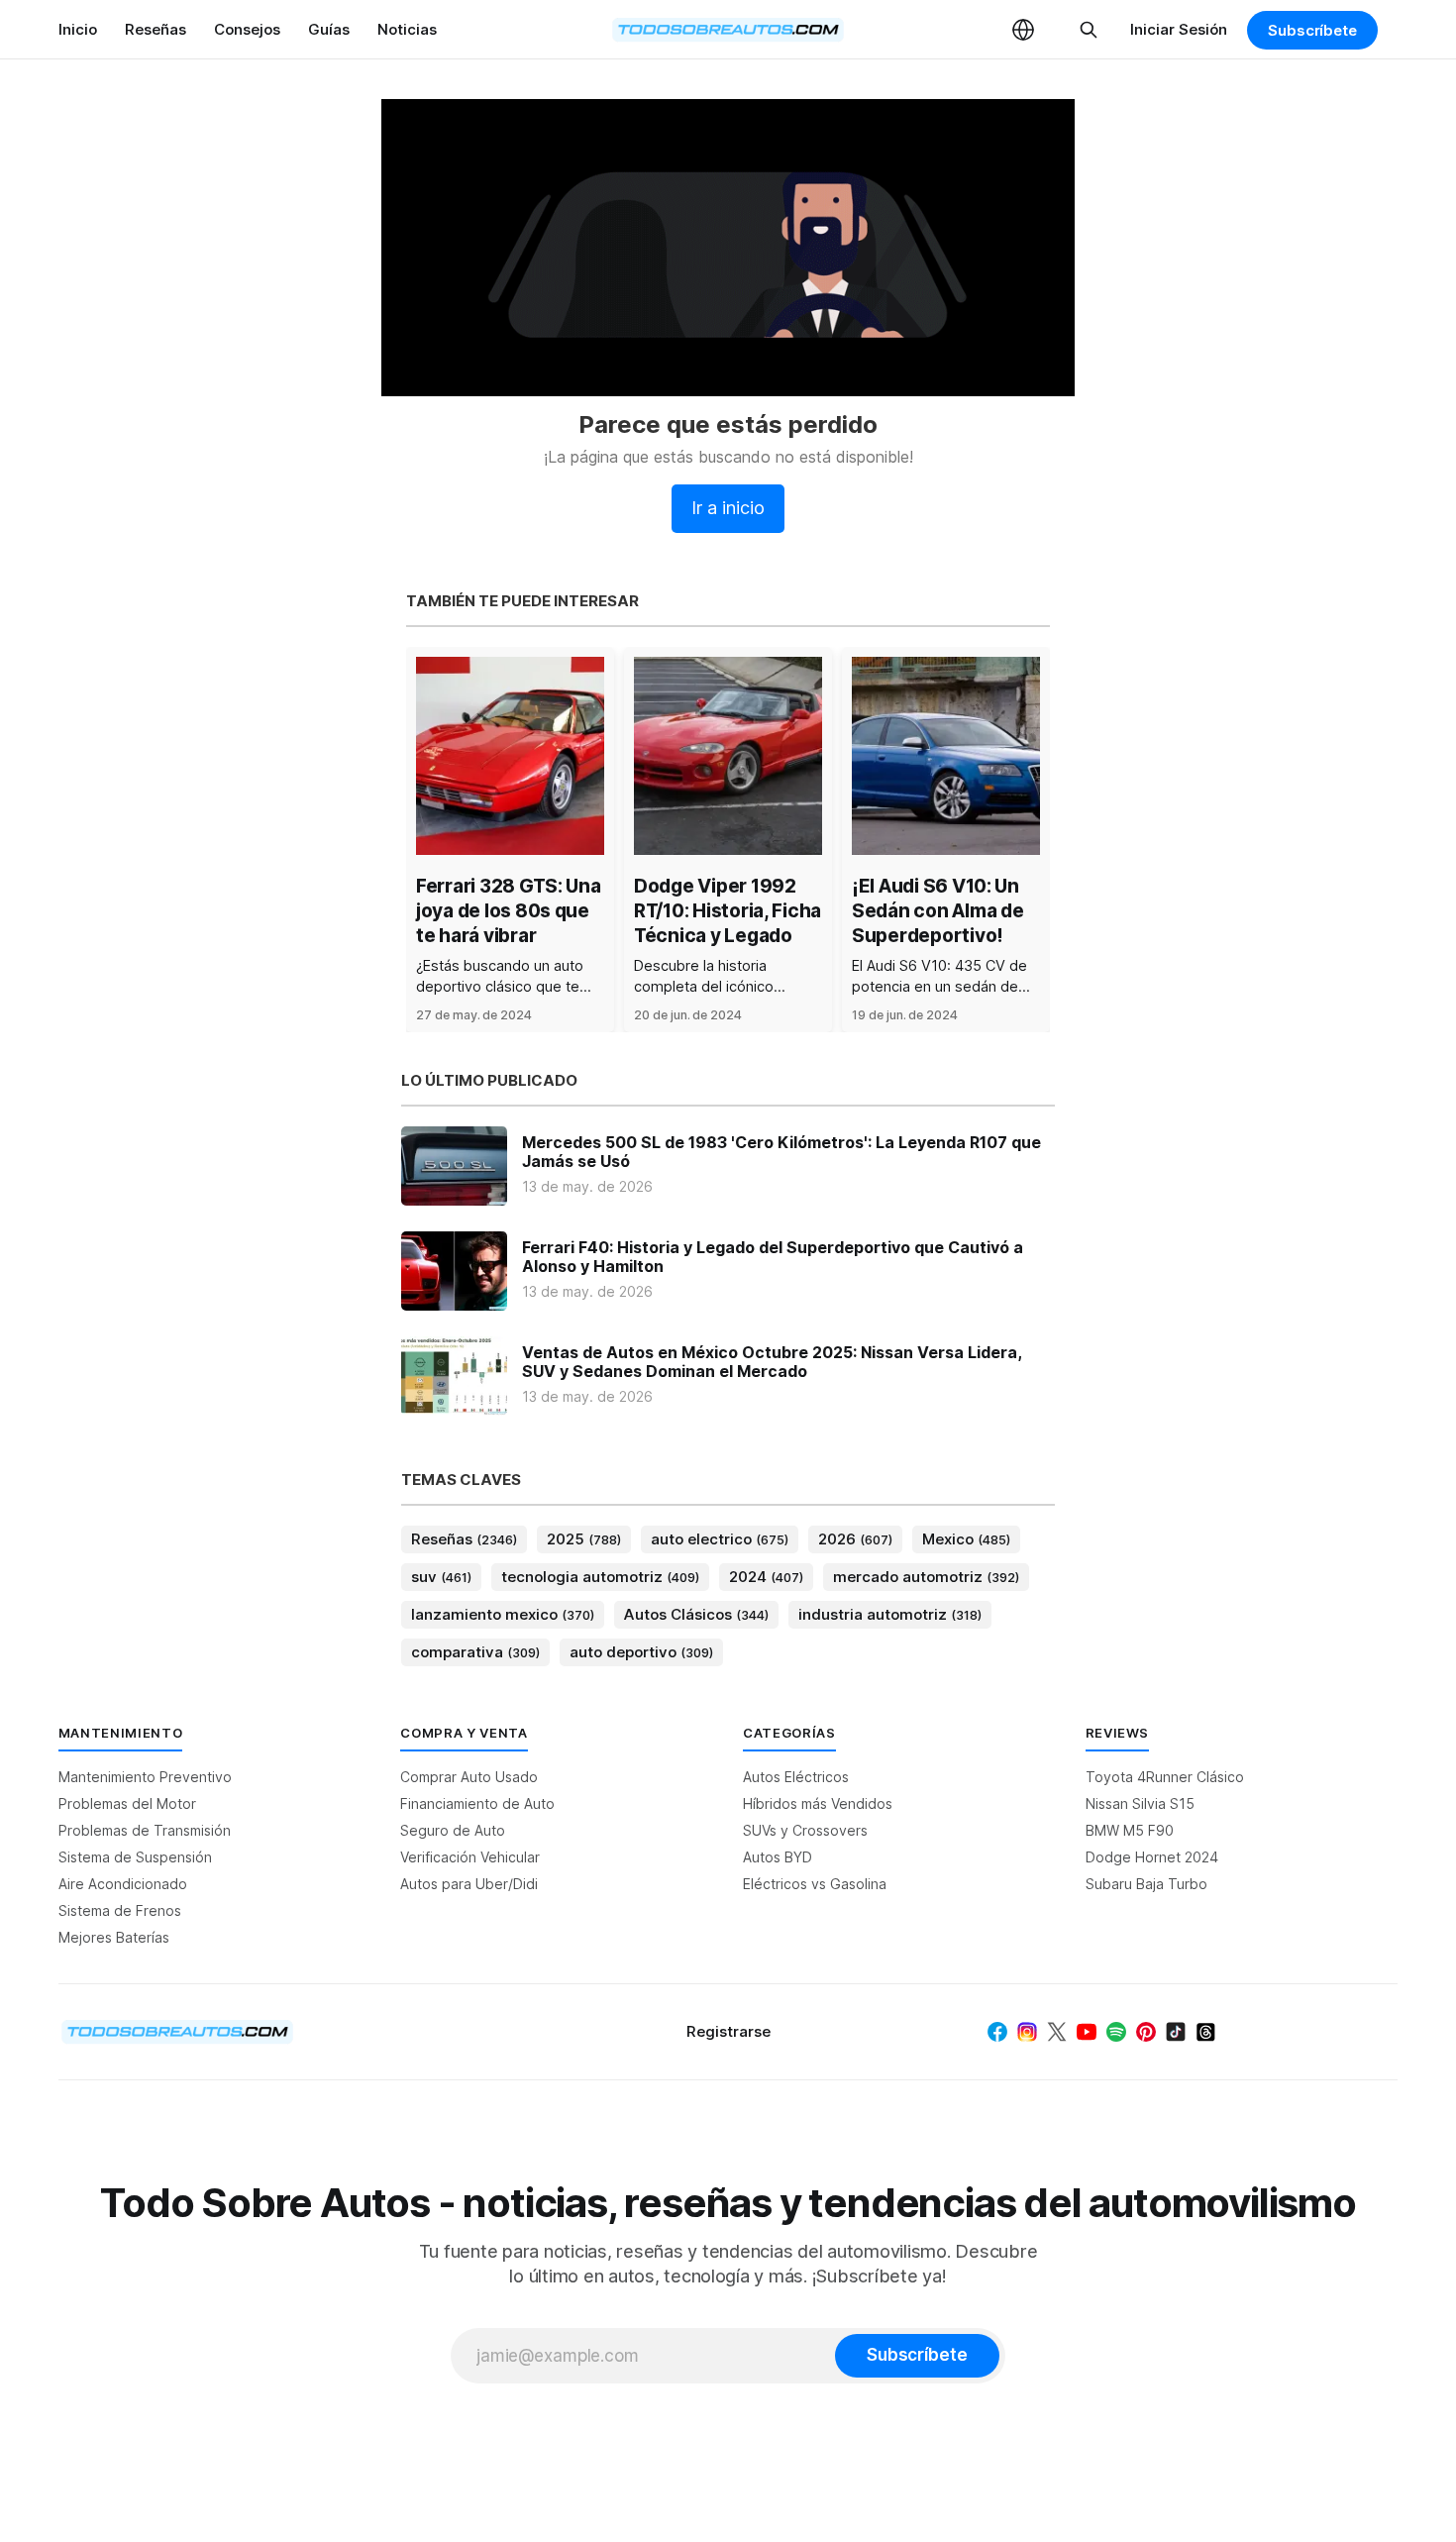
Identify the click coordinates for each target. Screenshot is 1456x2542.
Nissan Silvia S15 (1140, 1803)
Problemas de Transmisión (145, 1830)
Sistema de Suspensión (135, 1857)
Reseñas (156, 29)
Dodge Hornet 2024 (1152, 1857)
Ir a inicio (728, 508)
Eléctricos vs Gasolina (815, 1884)
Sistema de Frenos (120, 1910)
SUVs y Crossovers (805, 1830)
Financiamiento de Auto (477, 1803)
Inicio (78, 29)
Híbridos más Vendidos (818, 1803)
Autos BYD (778, 1857)
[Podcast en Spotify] (1116, 2032)
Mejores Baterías (114, 1937)
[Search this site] (1089, 30)
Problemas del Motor (127, 1803)
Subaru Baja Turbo (1146, 1884)
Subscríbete (1312, 30)
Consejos (247, 29)
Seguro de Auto (453, 1830)
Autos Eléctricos (796, 1777)
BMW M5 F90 (1130, 1830)
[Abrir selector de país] (1023, 30)
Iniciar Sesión (1179, 29)
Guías (329, 29)
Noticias (407, 29)
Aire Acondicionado (123, 1884)
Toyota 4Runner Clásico (1165, 1777)
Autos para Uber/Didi (469, 1884)
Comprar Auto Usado (469, 1777)
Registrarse (728, 2031)
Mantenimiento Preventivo (145, 1777)
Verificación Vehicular (470, 1857)
